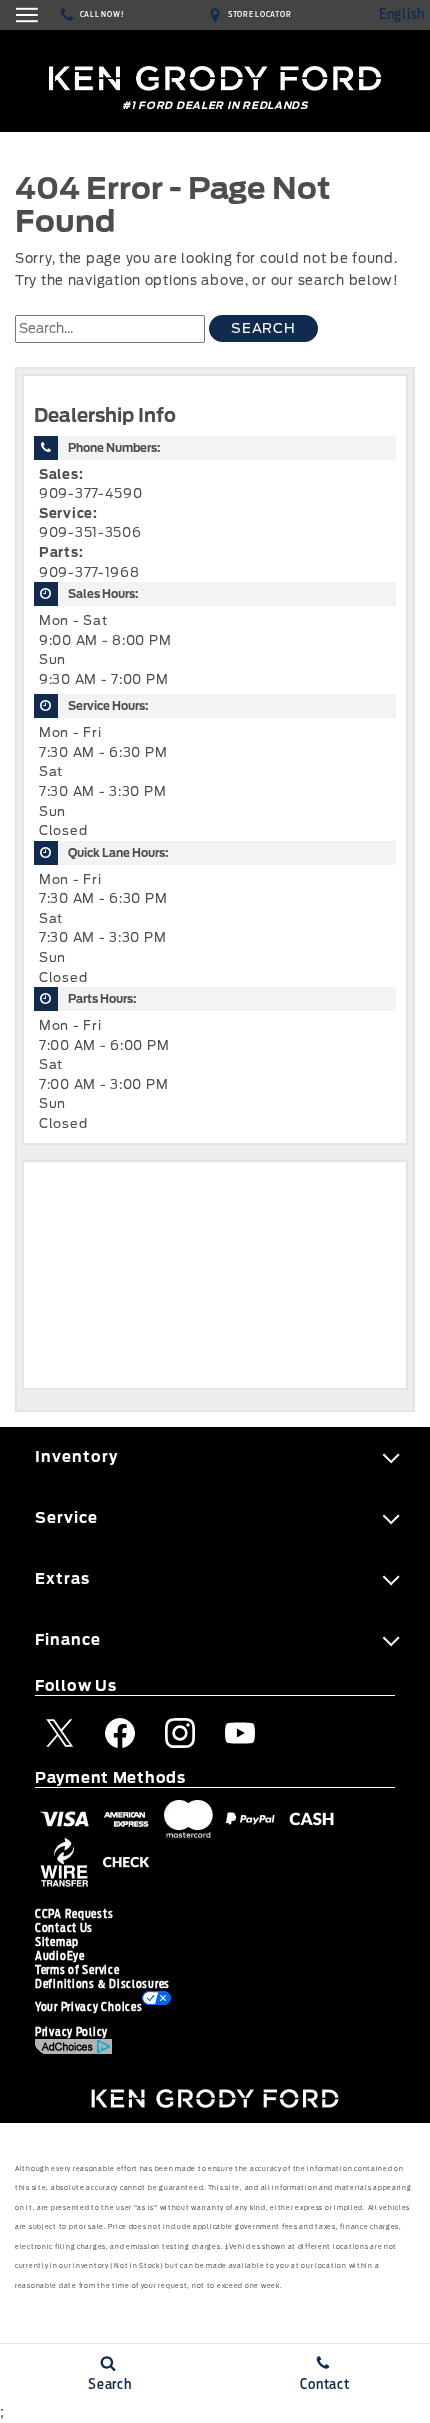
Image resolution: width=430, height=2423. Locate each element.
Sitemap (57, 1942)
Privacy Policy (71, 2032)
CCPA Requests (74, 1914)
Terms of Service (77, 1970)
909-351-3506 (90, 532)
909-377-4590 (91, 493)
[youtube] (240, 1733)
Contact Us (64, 1928)
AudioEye (60, 1956)
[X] (60, 1733)
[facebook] (120, 1733)
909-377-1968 (89, 572)
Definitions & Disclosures (102, 1984)
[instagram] (180, 1733)
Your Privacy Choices (88, 2007)
